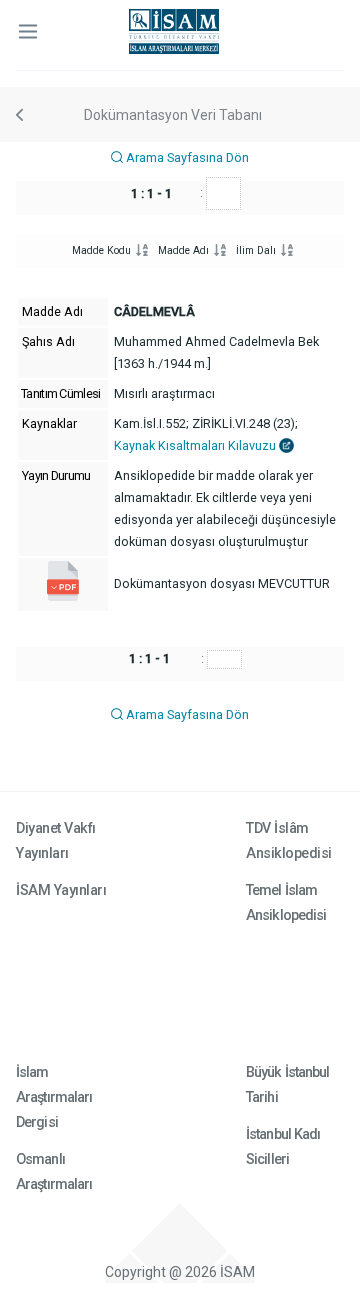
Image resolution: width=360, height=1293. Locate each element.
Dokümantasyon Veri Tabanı (173, 115)
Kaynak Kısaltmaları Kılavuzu (196, 445)
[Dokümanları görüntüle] (63, 596)
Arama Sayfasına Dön (186, 157)
